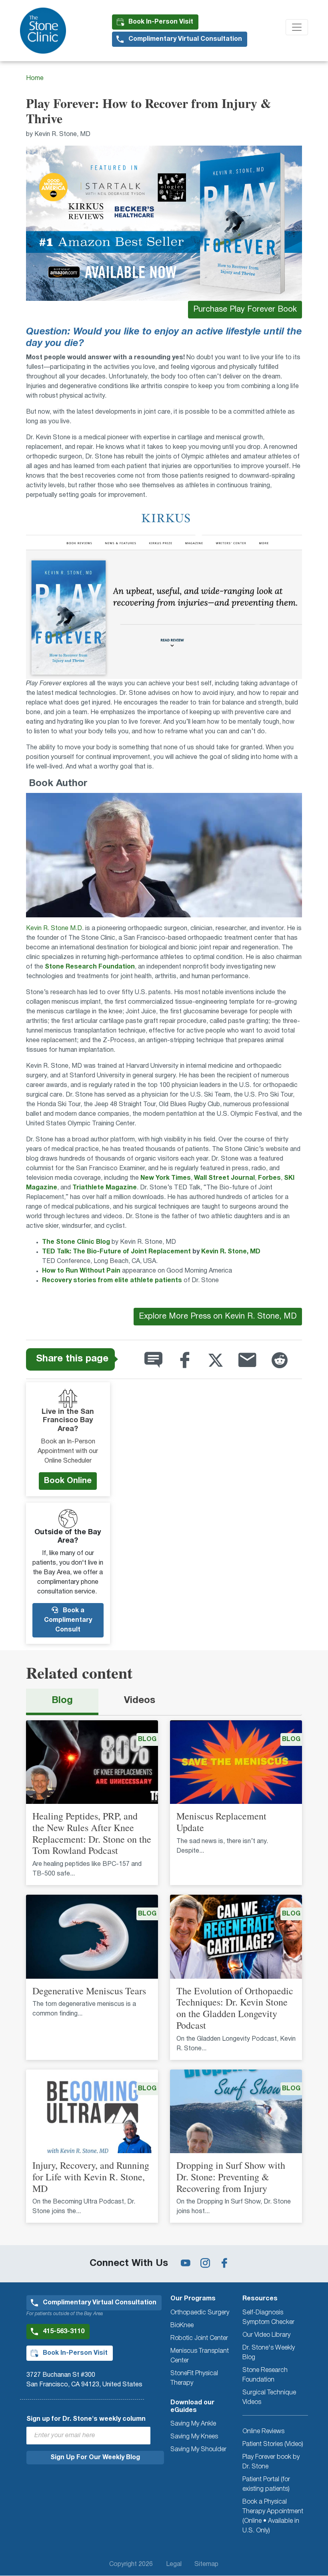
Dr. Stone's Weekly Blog (269, 2353)
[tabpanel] (164, 1977)
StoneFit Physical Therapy (194, 2378)
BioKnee (182, 2326)
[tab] (62, 1702)
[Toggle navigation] (297, 27)
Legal (174, 2564)
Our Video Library (266, 2335)
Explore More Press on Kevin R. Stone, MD (218, 1317)
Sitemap (206, 2564)
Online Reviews (263, 2432)
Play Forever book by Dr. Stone (271, 2462)
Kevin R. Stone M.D (54, 929)
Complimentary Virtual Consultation (185, 39)
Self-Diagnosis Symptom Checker (268, 2318)
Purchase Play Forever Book (245, 310)
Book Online (68, 1481)
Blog (62, 1701)
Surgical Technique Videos (269, 2398)
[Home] (46, 31)
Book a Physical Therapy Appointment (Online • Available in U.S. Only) (273, 2516)
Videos (140, 1701)
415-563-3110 (64, 2332)
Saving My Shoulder (198, 2450)
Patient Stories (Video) (273, 2444)
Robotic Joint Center (199, 2338)
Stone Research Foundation (265, 2375)
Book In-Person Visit (161, 22)
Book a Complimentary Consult (68, 1620)
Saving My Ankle (193, 2424)
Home (35, 78)
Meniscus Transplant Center (200, 2356)
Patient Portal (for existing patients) (266, 2484)
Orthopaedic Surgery (200, 2313)
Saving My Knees (194, 2437)
